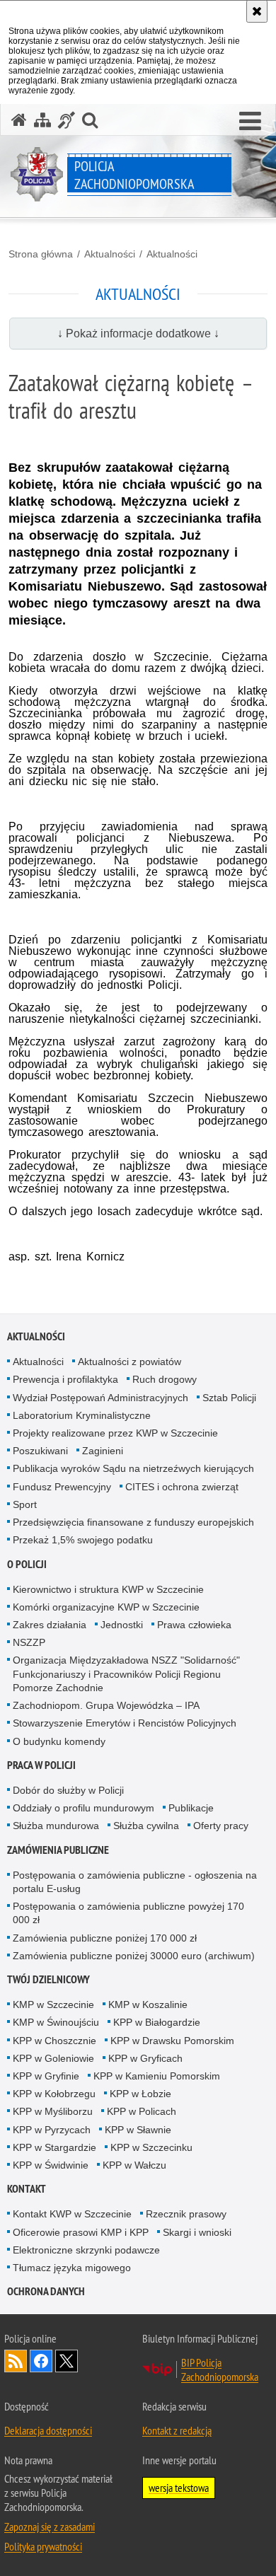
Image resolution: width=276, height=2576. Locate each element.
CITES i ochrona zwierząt (182, 1487)
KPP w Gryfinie (46, 2076)
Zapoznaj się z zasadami (50, 2526)
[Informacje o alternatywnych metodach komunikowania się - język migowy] (67, 120)
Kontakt (27, 2189)
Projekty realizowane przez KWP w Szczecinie (115, 1433)
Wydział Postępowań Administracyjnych (100, 1398)
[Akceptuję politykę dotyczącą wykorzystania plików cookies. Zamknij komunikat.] (257, 11)
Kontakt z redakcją (177, 2430)
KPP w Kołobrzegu (54, 2094)
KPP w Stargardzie (54, 2147)
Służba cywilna (146, 1826)
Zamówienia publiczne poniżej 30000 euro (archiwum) (134, 1956)
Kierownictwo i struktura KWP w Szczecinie (108, 1589)
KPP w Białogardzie (157, 2022)
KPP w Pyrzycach (52, 2130)
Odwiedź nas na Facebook (41, 2361)
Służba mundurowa (56, 1826)
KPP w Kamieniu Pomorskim (157, 2076)
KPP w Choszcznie (54, 2041)
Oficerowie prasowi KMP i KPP (81, 2232)
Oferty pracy (221, 1826)
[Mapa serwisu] (42, 120)
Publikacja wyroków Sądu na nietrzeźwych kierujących (133, 1468)
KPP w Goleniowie (53, 2058)
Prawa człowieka (194, 1625)
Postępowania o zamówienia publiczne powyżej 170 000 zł (128, 1913)
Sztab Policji (229, 1398)
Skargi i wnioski (197, 2232)
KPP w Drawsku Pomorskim (172, 2041)
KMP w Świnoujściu (56, 2022)
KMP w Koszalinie (148, 2004)
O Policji (27, 1564)
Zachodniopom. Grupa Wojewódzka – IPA (106, 1705)
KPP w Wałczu (134, 2165)
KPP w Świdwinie (51, 2165)
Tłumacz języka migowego (72, 2268)
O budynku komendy (59, 1741)
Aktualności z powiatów (130, 1362)
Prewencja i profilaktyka (65, 1379)
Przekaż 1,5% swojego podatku (83, 1540)
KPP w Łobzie (140, 2094)
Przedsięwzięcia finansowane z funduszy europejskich (133, 1522)
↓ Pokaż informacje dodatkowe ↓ (138, 333)
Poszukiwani (40, 1451)
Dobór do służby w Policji (68, 1790)
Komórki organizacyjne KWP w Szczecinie (106, 1607)
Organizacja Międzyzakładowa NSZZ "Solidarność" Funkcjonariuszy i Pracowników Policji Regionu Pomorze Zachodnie (126, 1673)
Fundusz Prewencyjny (62, 1487)
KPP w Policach (142, 2111)
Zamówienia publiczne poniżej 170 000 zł (105, 1938)
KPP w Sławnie (138, 2130)
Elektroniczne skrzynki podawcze (86, 2250)
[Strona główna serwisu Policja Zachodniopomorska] (19, 120)
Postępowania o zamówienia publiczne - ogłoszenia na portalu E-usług (135, 1882)
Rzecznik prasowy (186, 2214)
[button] (250, 122)
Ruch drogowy (165, 1379)
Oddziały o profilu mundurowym (84, 1808)
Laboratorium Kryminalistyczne (82, 1415)
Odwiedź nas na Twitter (67, 2361)
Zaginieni (103, 1451)
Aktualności (110, 254)
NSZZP (29, 1642)
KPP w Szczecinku (151, 2147)
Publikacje (191, 1808)
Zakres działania (50, 1625)
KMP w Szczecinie (53, 2004)
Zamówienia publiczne (58, 1850)
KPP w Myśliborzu (53, 2111)
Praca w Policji (41, 1765)
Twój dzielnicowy (48, 1979)
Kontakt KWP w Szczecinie (72, 2214)
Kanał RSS (16, 2361)
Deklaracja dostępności (48, 2430)
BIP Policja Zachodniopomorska (220, 2369)
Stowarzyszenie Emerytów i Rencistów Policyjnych (125, 1723)
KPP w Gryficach (145, 2058)
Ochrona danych (46, 2291)
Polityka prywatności (43, 2546)
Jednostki (122, 1625)
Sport (25, 1504)
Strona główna (41, 254)
